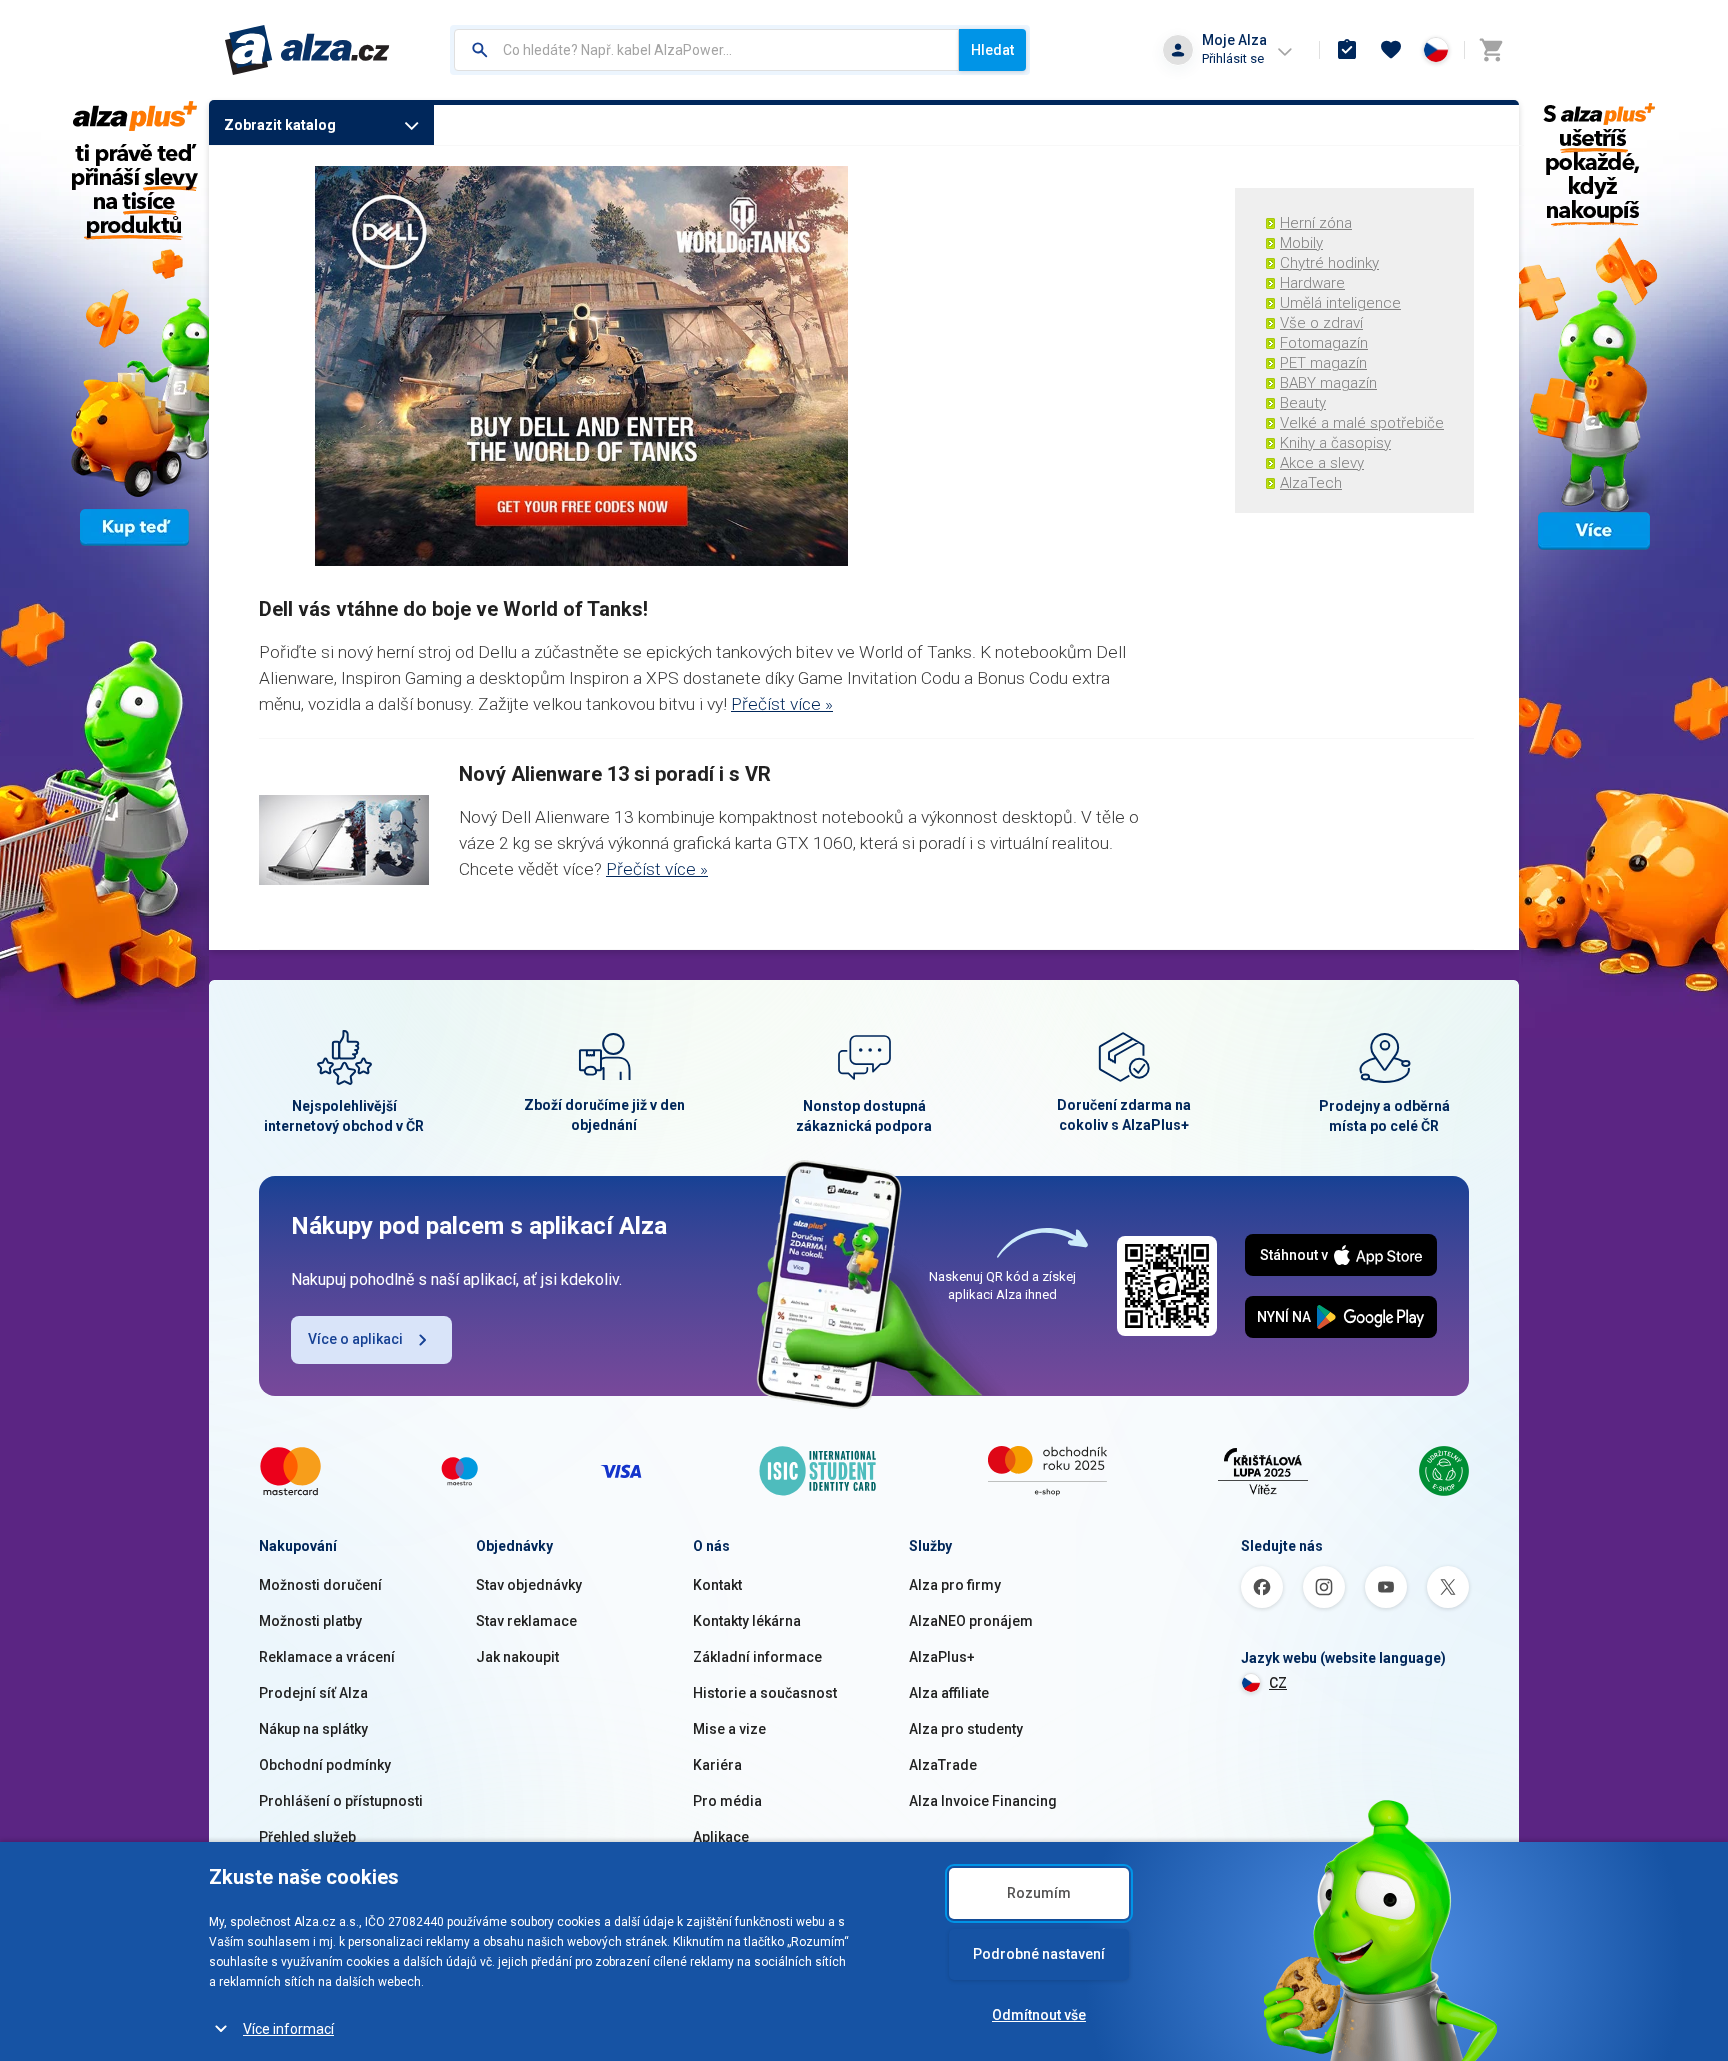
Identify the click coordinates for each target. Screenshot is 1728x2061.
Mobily (1301, 243)
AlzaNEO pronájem (971, 1621)
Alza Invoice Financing (983, 1801)
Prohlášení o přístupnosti (341, 1801)
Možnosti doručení (320, 1585)
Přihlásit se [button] (1233, 58)
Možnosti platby (310, 1621)
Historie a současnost (765, 1693)
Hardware (1312, 283)
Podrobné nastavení (1039, 1954)
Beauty (1303, 403)
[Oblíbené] (1391, 50)
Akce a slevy (1322, 463)
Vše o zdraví (1321, 323)
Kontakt (717, 1585)
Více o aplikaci (355, 1339)
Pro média (727, 1801)
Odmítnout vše (1039, 2015)
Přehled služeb (307, 1837)
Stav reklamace (526, 1621)
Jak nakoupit (517, 1657)
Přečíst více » (782, 704)
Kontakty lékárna (747, 1621)
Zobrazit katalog (280, 125)
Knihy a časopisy (1335, 443)
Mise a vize (729, 1729)
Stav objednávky (529, 1585)
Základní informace (757, 1657)
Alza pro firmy (955, 1585)
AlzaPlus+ (942, 1657)
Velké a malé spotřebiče (1362, 423)
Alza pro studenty (966, 1729)
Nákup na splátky (313, 1729)
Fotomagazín (1324, 343)
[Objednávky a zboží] (1347, 50)
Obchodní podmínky (325, 1765)
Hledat (992, 50)
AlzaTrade (943, 1765)
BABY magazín (1328, 383)
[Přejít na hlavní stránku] (307, 50)
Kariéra (717, 1765)
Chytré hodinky (1329, 263)
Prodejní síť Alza (313, 1693)
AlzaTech (1311, 483)
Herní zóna (1316, 223)
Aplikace (721, 1837)
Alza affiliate (949, 1693)
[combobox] (706, 50)
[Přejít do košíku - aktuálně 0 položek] (1491, 50)
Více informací (288, 2029)
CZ (1278, 1683)
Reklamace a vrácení (327, 1657)
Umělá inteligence (1340, 303)
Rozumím (1039, 1893)
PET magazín (1323, 363)
